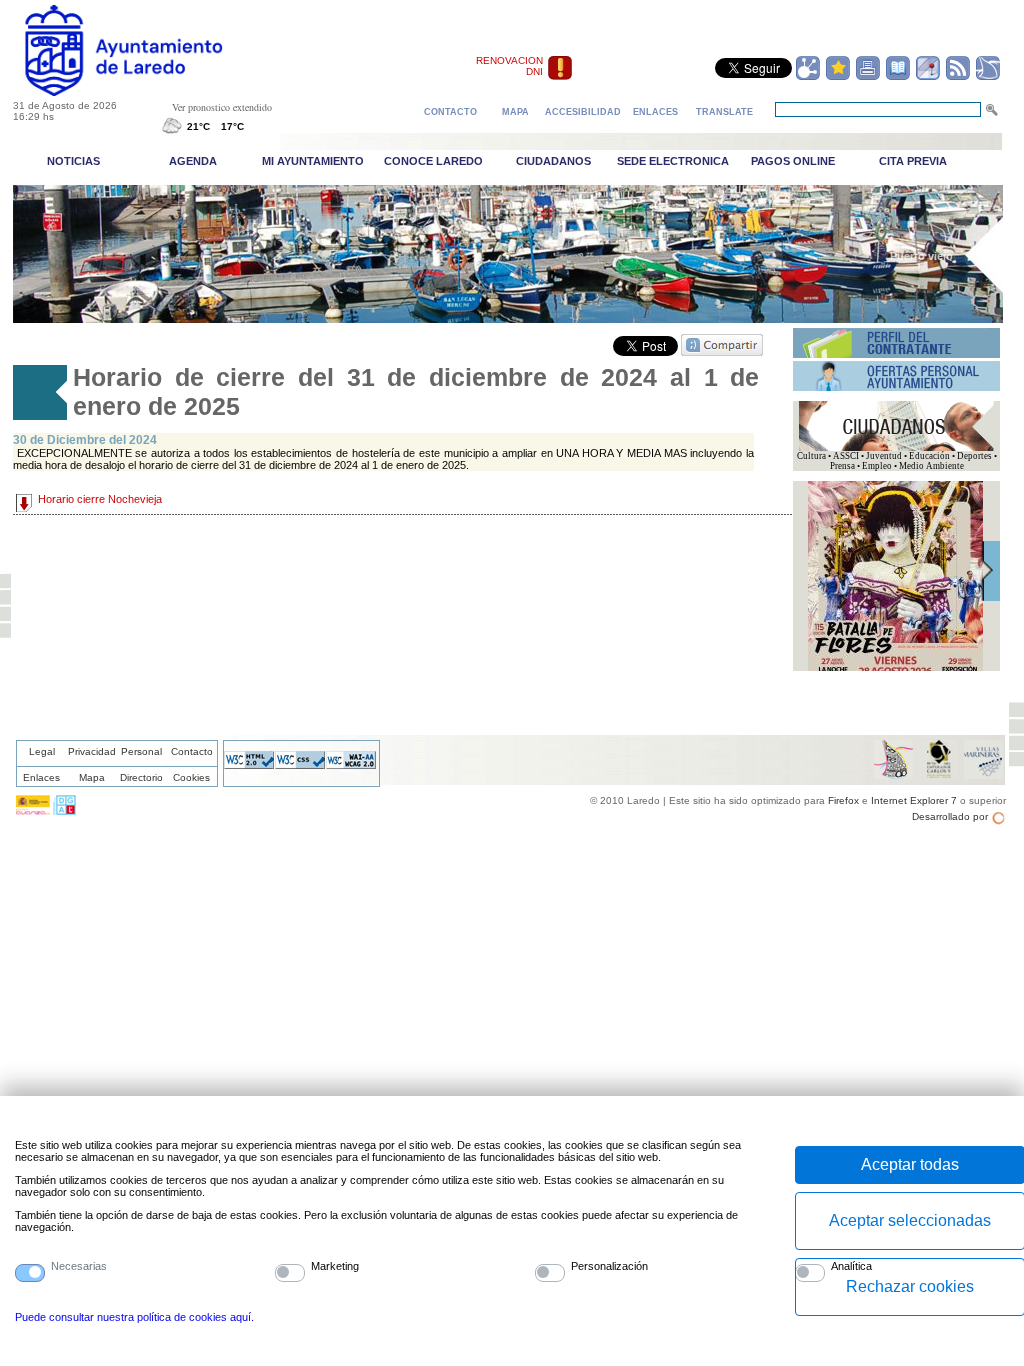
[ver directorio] (898, 77)
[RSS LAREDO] (958, 77)
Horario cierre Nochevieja (100, 499)
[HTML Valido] (249, 765)
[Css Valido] (300, 765)
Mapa (92, 777)
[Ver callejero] (928, 77)
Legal (42, 751)
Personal (141, 751)
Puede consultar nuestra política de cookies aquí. (134, 1317)
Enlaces (41, 777)
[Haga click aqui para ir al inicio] (146, 92)
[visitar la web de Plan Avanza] (33, 811)
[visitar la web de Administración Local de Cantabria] (64, 811)
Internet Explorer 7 (914, 800)
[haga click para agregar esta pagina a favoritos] (838, 77)
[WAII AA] (351, 765)
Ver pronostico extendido (222, 107)
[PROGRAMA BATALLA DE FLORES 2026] (895, 668)
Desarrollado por (950, 816)
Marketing (335, 1266)
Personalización (609, 1266)
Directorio (141, 777)
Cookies (191, 777)
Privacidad (92, 751)
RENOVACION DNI (509, 66)
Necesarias (79, 1266)
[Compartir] (808, 77)
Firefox (843, 800)
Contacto (192, 751)
